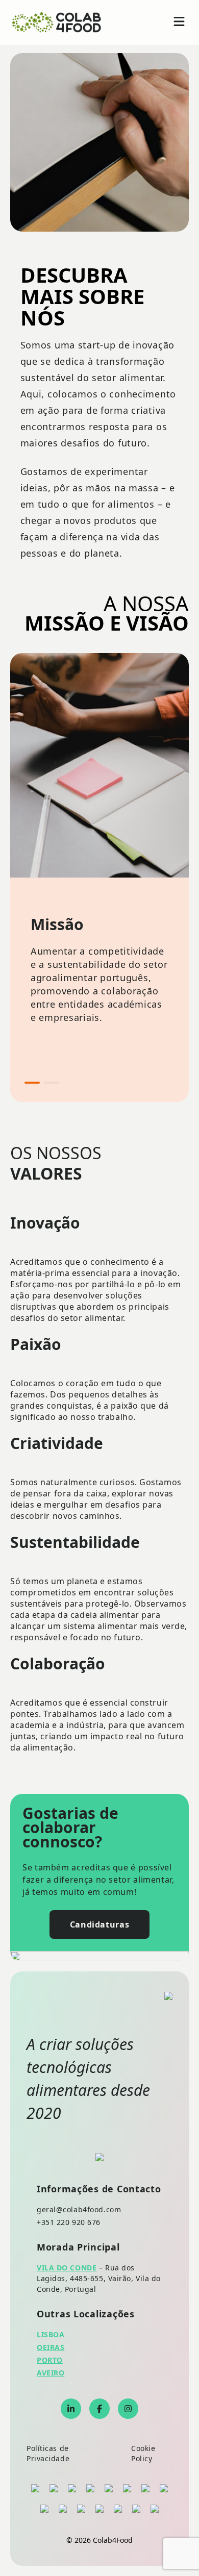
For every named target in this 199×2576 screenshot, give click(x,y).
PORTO (50, 2360)
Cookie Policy (143, 2453)
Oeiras (51, 2347)
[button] (32, 1083)
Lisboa (51, 2334)
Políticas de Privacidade (48, 2453)
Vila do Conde (67, 2268)
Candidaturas (100, 1924)
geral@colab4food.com (79, 2209)
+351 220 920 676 (69, 2222)
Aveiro (51, 2373)
